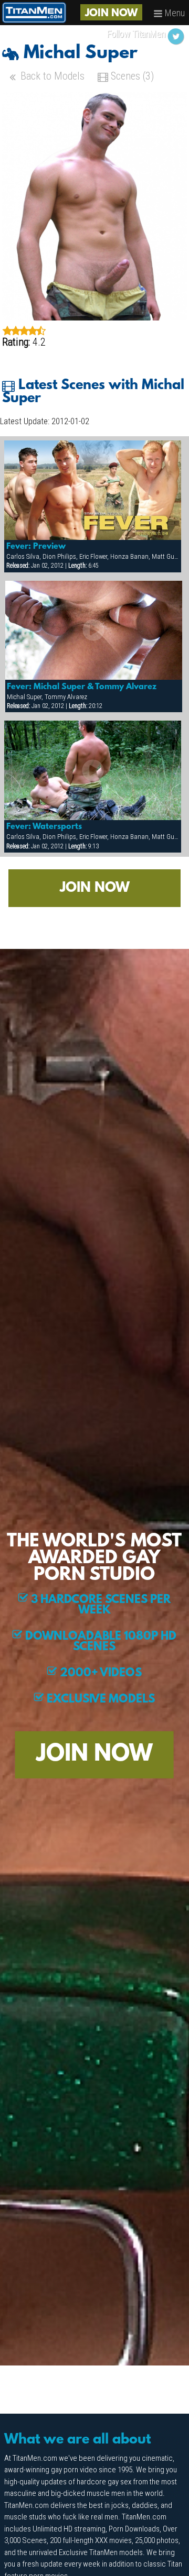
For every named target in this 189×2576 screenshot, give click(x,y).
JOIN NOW (111, 14)
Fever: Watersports (44, 827)
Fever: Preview (36, 547)
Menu (174, 13)
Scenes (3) (131, 76)
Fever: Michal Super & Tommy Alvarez (82, 687)
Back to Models (51, 76)
